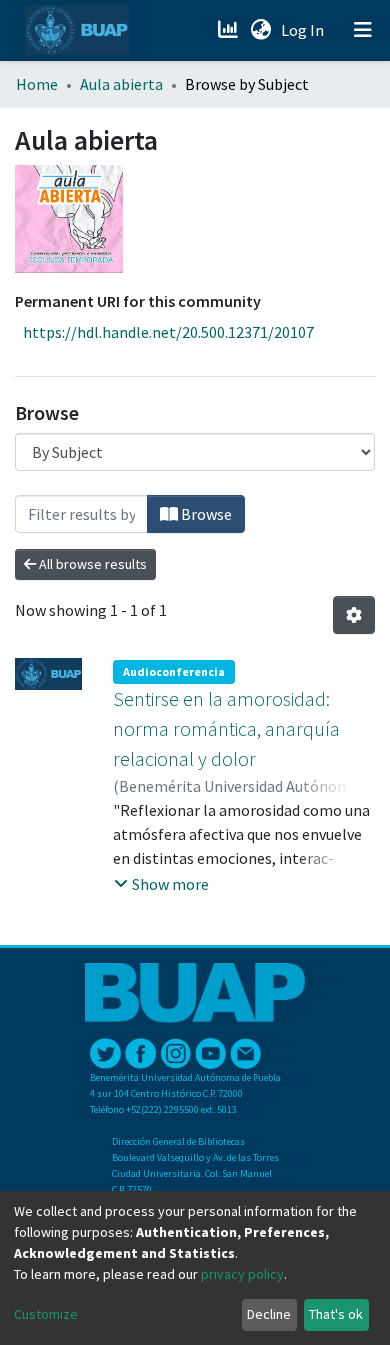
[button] (260, 30)
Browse (205, 514)
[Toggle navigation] (363, 30)
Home (37, 84)
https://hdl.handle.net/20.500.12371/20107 (168, 332)
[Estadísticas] (229, 30)
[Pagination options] (354, 615)
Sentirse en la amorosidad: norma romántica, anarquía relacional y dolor (226, 728)
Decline (269, 1314)
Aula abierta (121, 84)
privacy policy (242, 1274)
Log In (304, 30)
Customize (46, 1314)
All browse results (91, 564)
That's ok (336, 1314)
